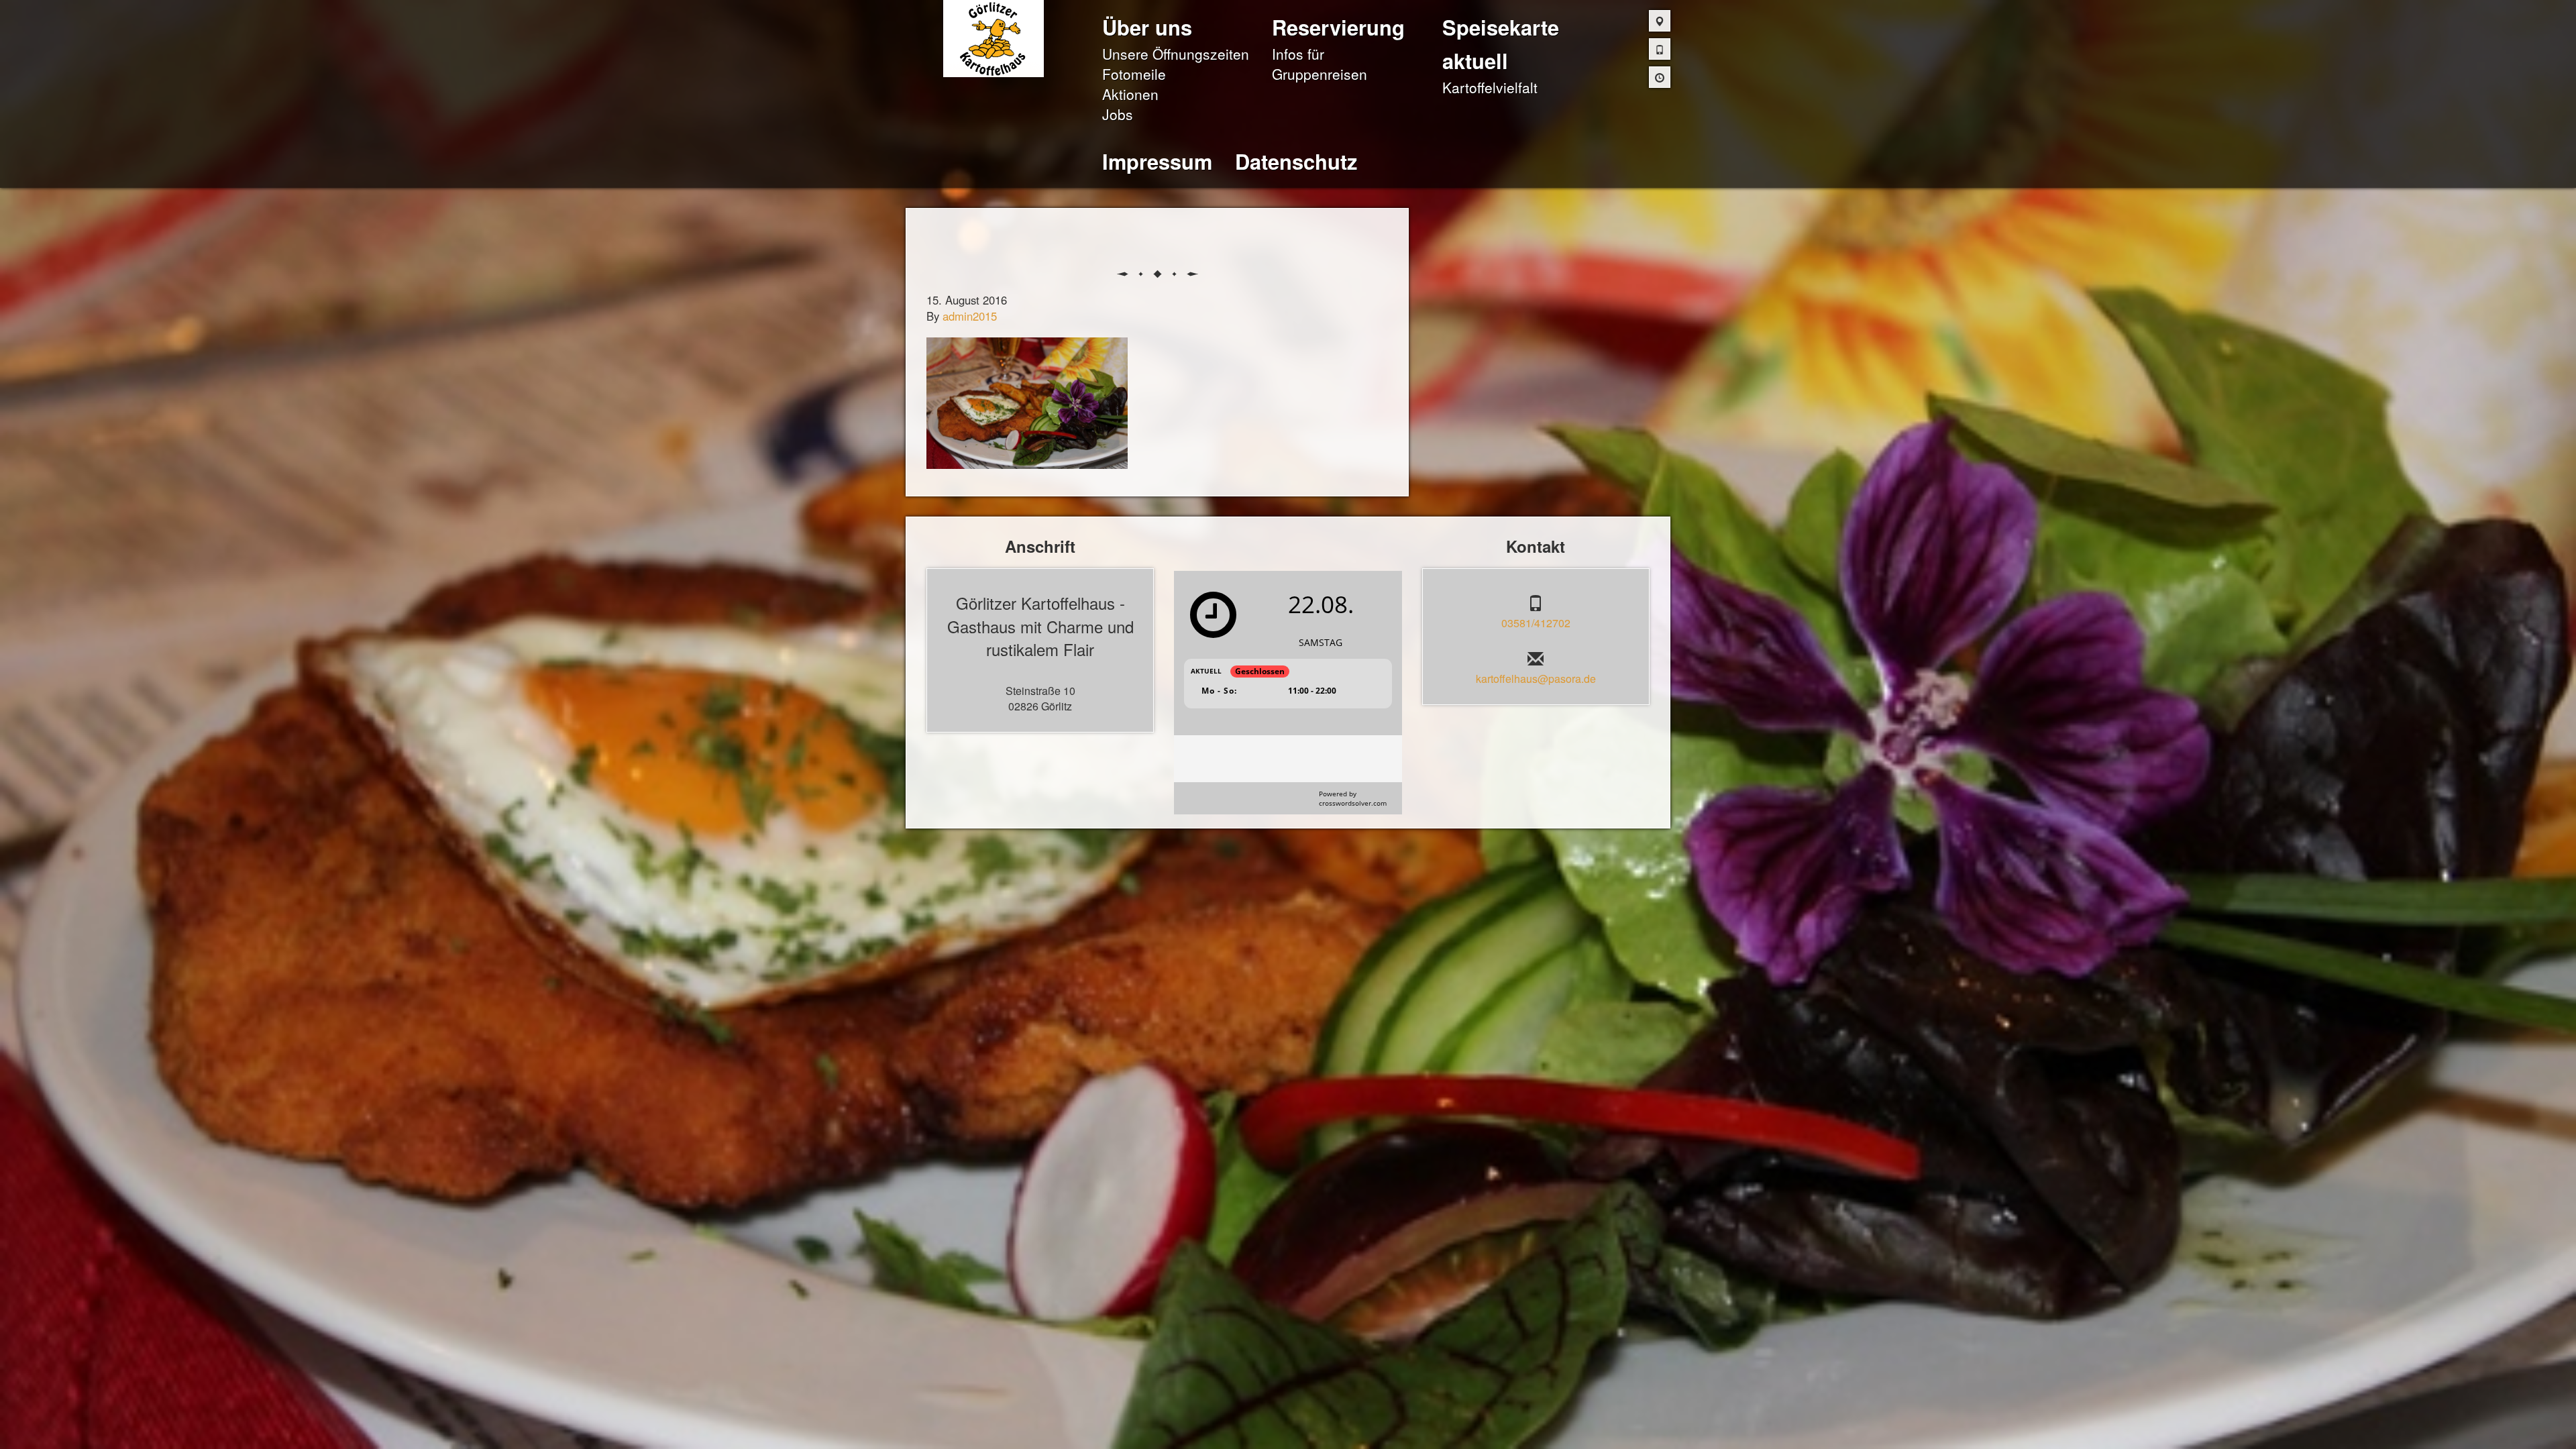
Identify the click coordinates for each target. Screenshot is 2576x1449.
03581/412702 (1536, 623)
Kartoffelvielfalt (1490, 87)
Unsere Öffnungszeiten (1176, 54)
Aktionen (1130, 94)
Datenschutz (1296, 161)
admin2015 (970, 316)
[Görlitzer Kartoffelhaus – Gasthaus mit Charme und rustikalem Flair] (994, 37)
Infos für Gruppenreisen (1320, 64)
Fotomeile (1134, 74)
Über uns (1147, 27)
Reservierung (1338, 27)
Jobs (1118, 114)
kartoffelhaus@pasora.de (1536, 679)
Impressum (1157, 161)
